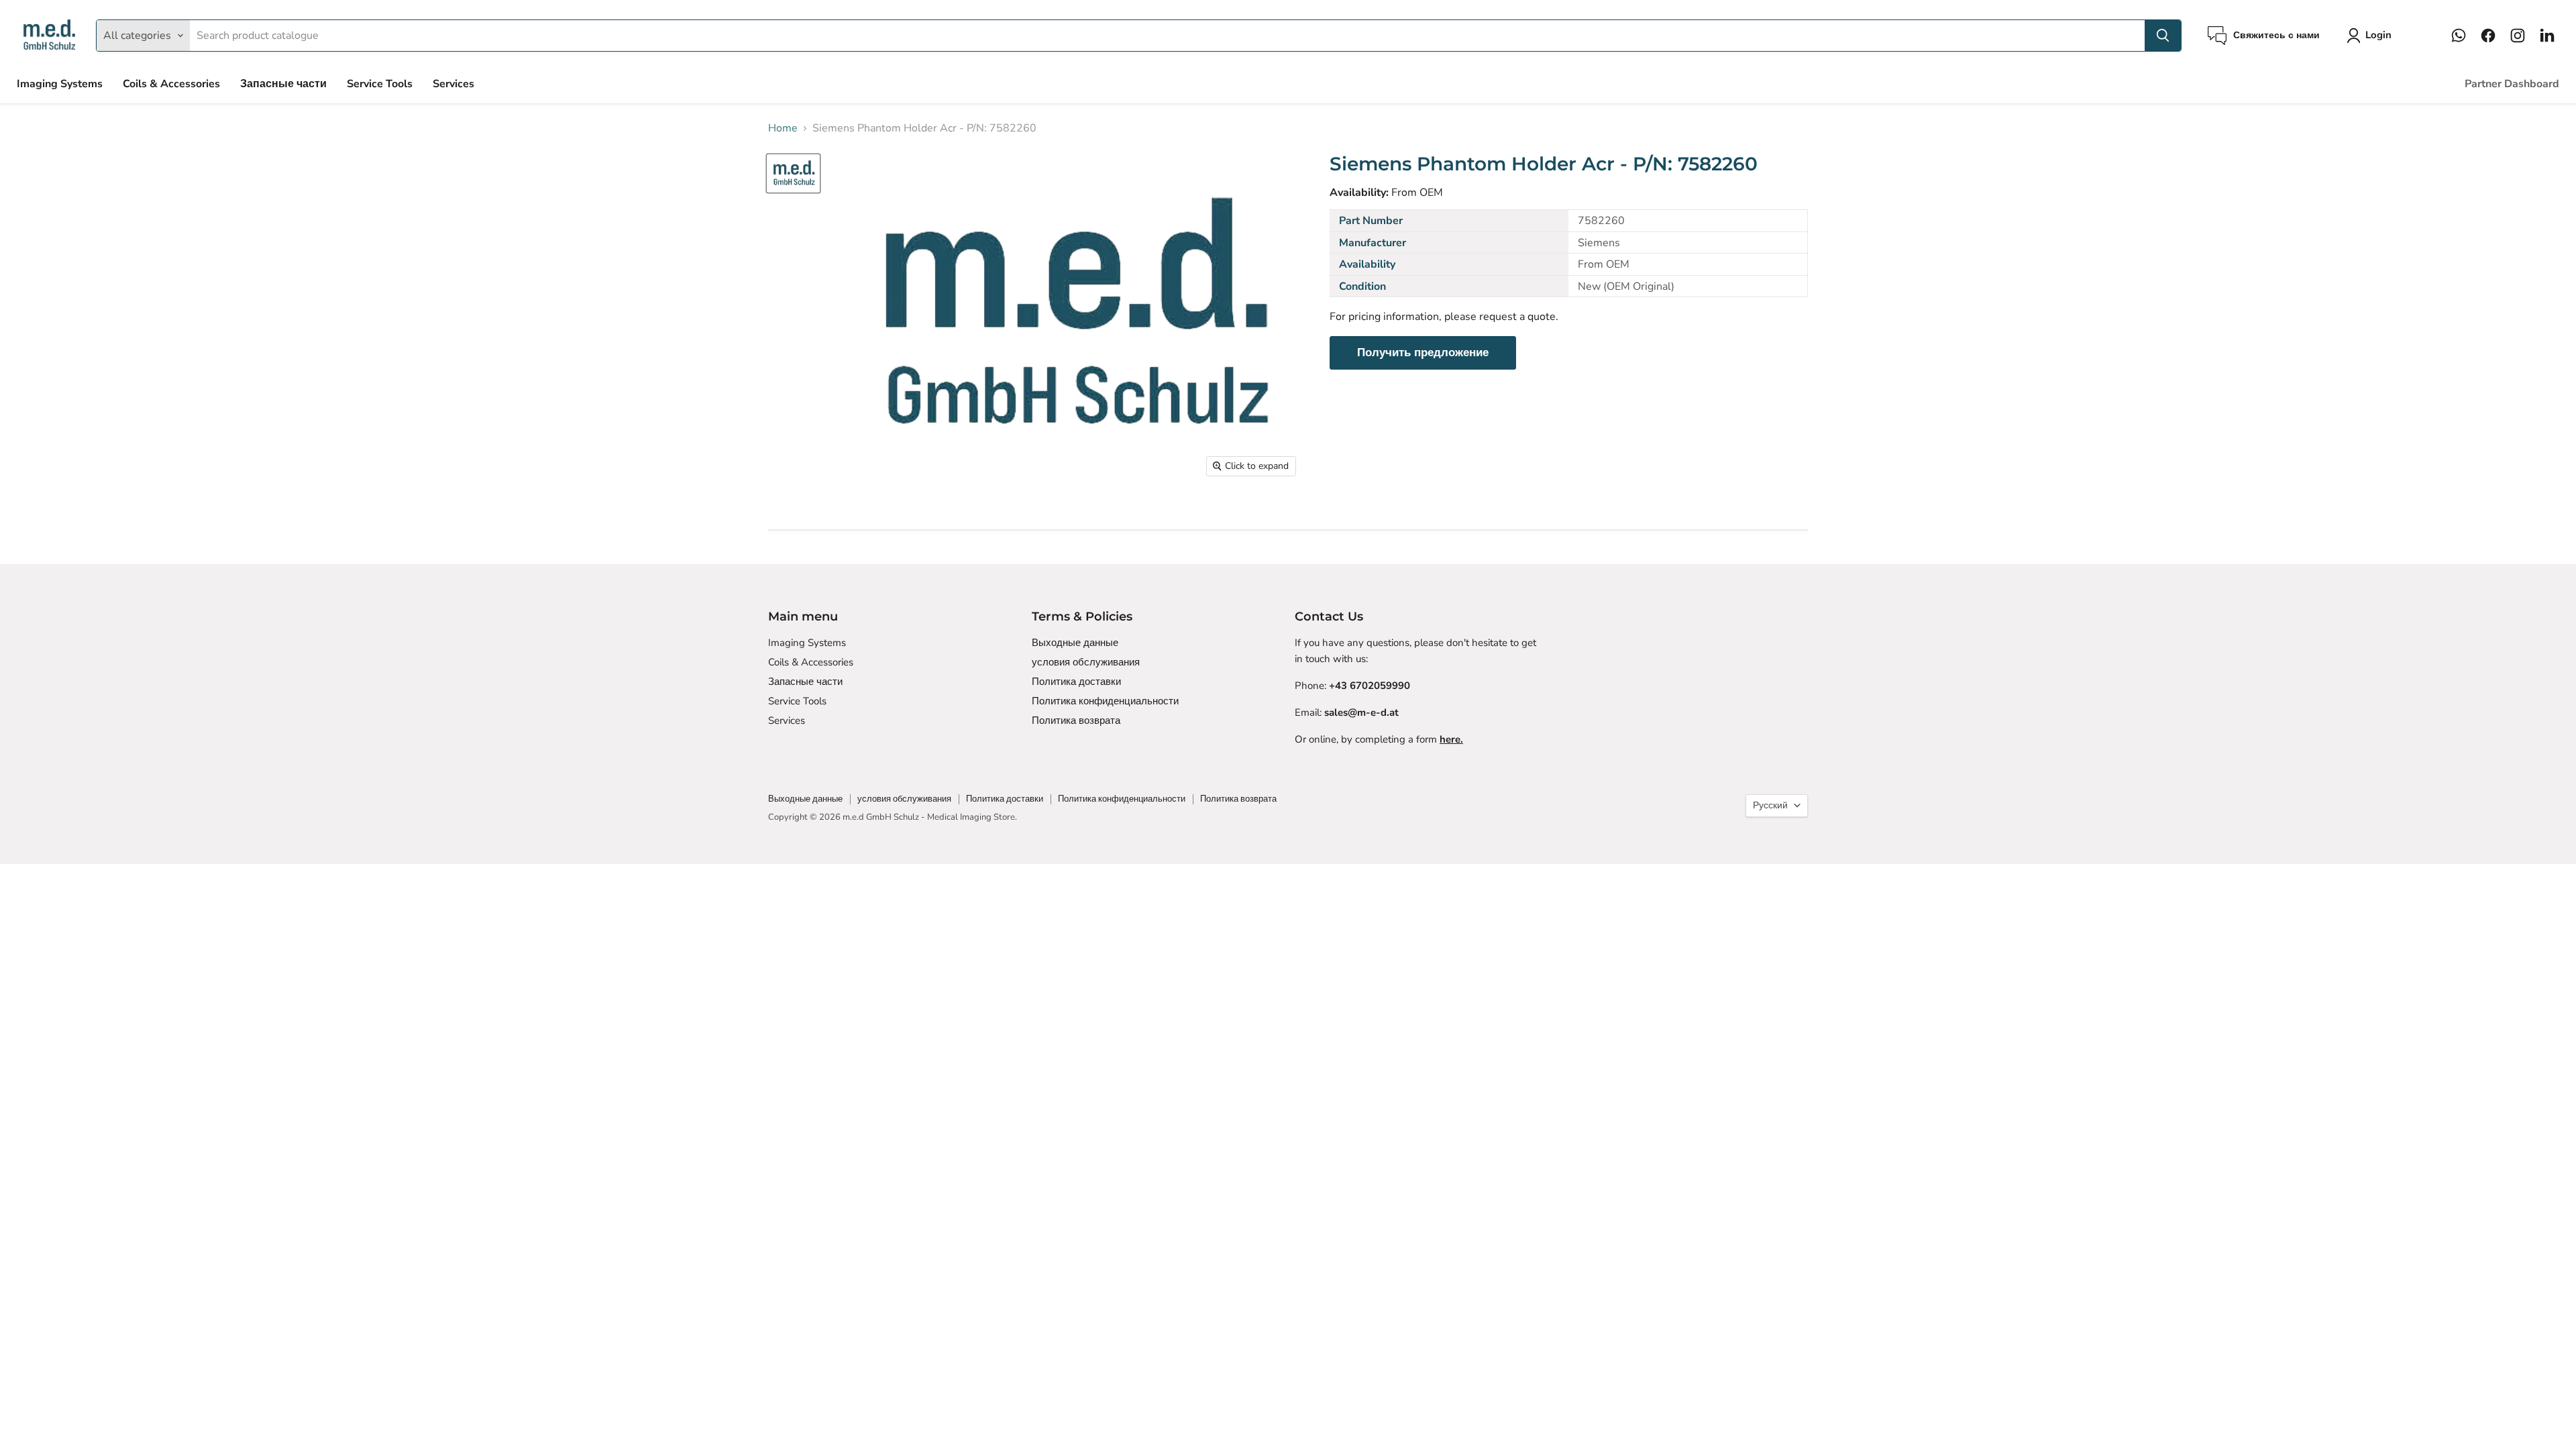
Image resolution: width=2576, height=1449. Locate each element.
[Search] (2163, 36)
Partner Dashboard (2512, 84)
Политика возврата (1076, 720)
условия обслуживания (1086, 662)
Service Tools (380, 84)
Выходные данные (1075, 643)
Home (783, 128)
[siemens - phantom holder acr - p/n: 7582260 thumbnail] (793, 173)
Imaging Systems (60, 84)
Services (453, 84)
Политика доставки (1076, 682)
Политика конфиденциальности (1105, 701)
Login (2378, 35)
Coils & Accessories (171, 84)
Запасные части (283, 84)
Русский (1770, 805)
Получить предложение (1423, 353)
